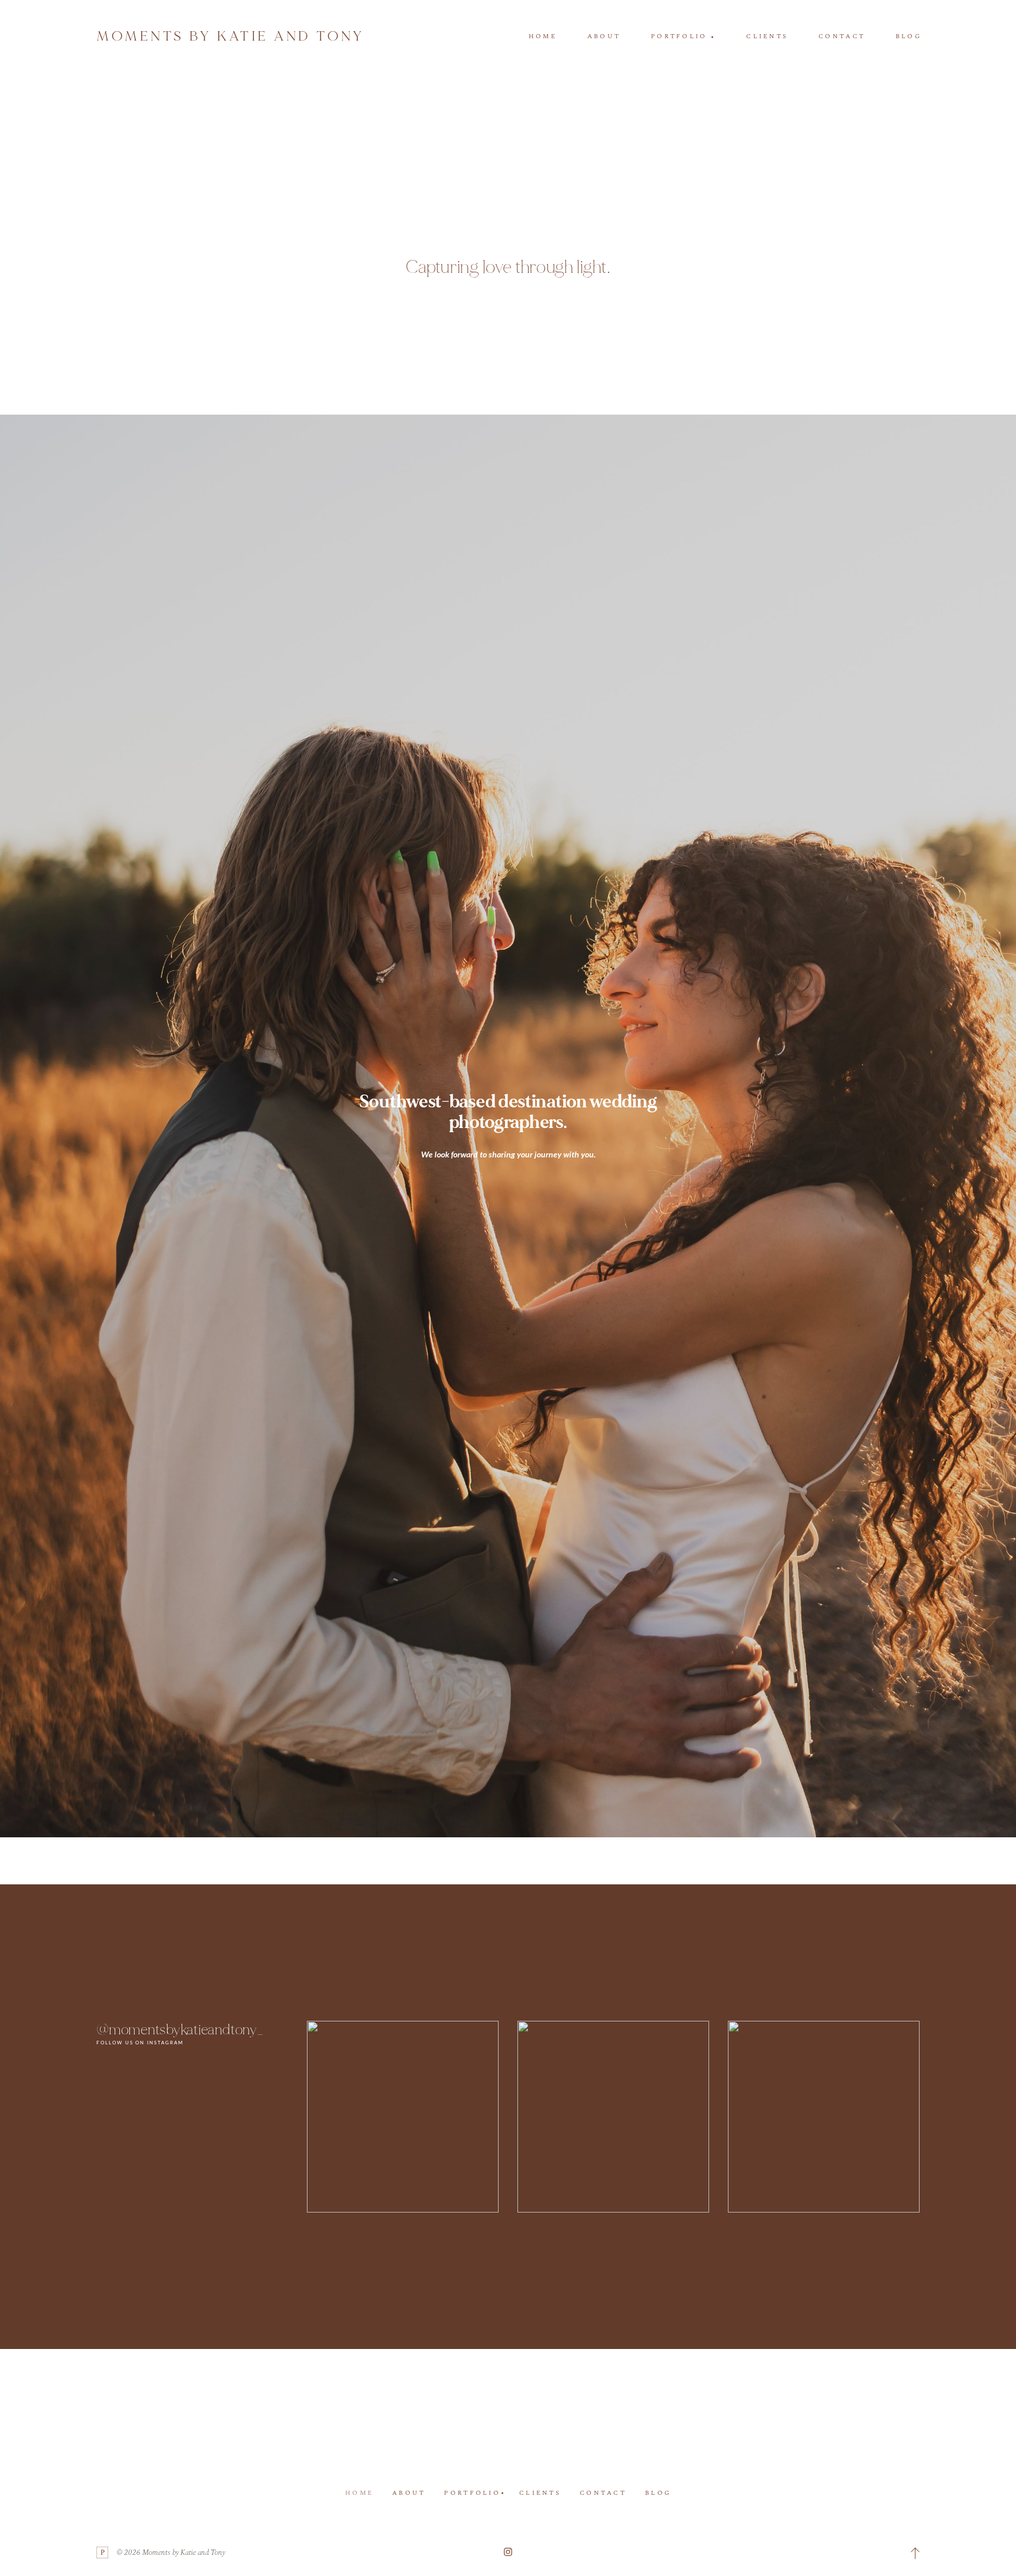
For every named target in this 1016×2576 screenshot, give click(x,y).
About (604, 36)
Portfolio (472, 2493)
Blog (908, 36)
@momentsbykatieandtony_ (180, 2030)
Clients (767, 36)
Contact (842, 36)
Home (543, 36)
